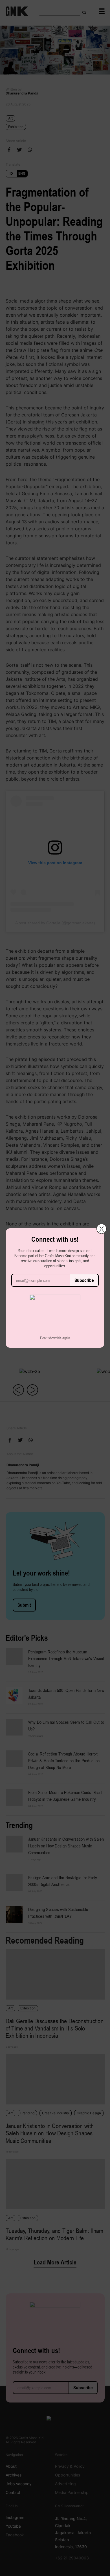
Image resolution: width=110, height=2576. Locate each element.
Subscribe (84, 1280)
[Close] (102, 1229)
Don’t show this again (55, 1338)
